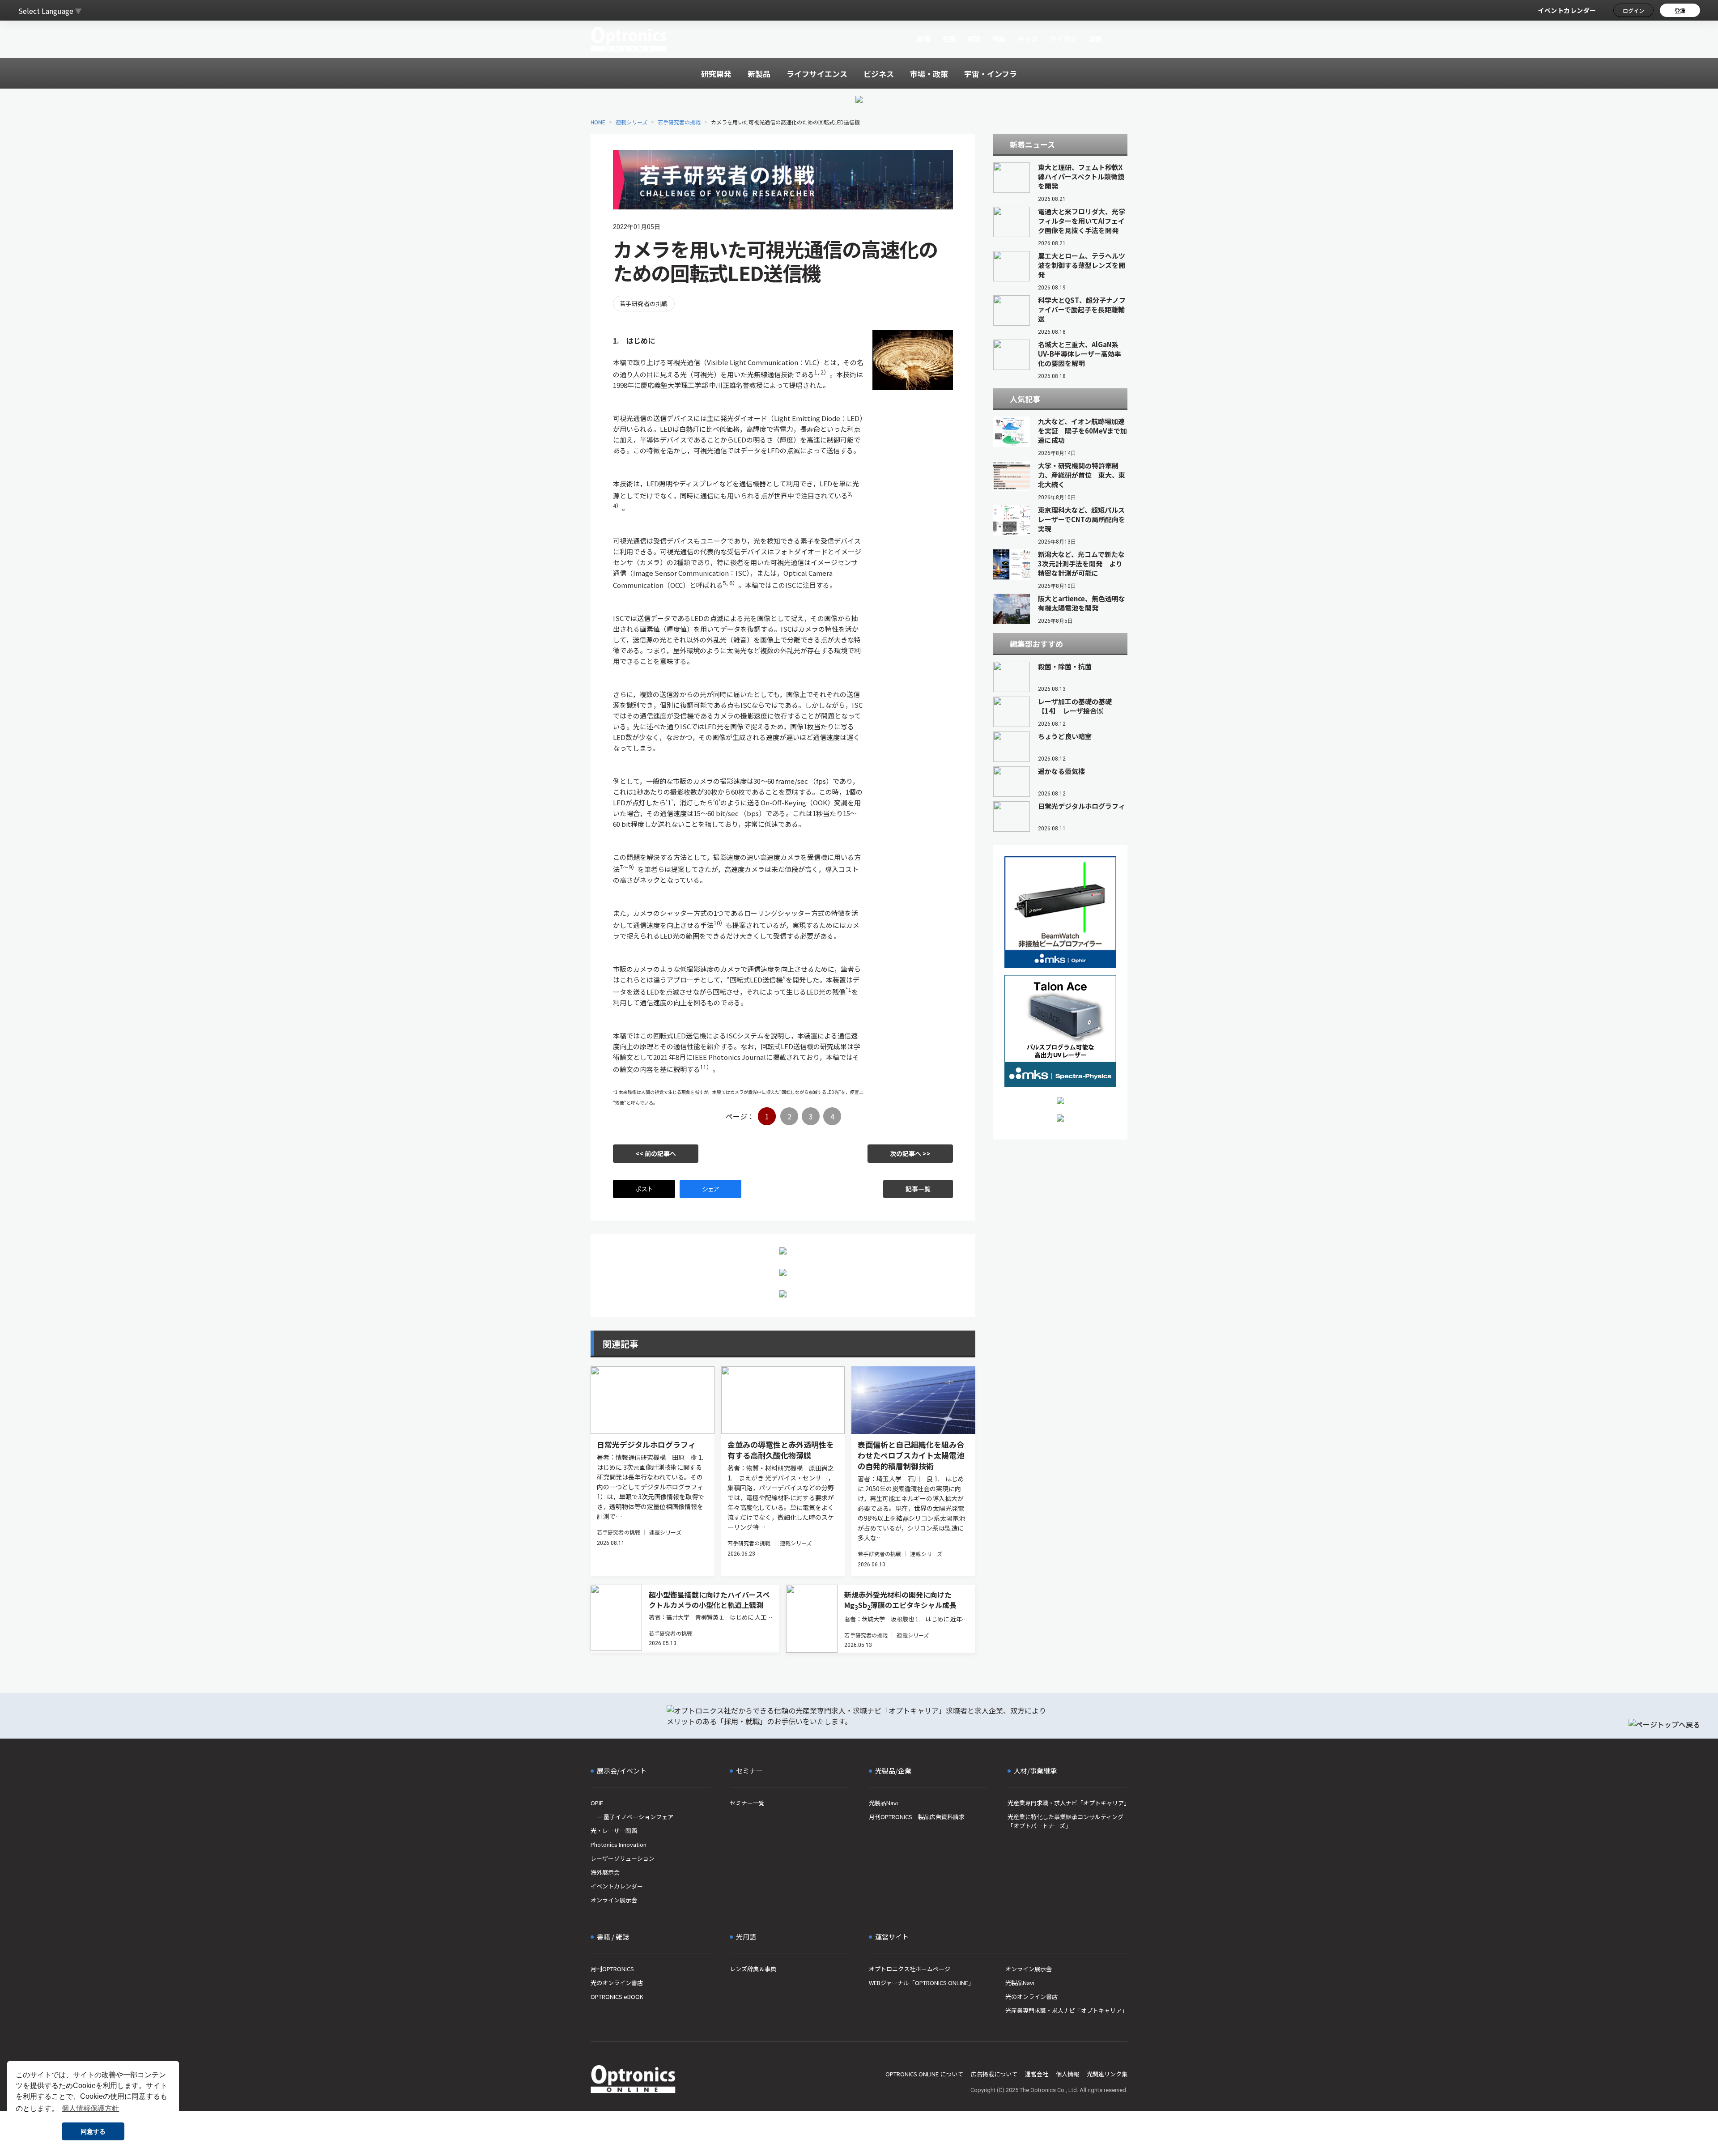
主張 (949, 39)
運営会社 (1037, 2074)
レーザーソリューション (623, 1858)
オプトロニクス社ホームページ (910, 1969)
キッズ (1028, 39)
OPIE (597, 1803)
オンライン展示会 (614, 1900)
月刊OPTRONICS (612, 1969)
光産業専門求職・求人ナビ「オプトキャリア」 (1067, 1803)
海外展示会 (605, 1872)
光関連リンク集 (1107, 2074)
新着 (924, 39)
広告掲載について (994, 2074)
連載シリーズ (631, 122)
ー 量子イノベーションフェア (632, 1817)
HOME (598, 122)
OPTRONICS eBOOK (617, 1997)
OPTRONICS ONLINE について (924, 2074)
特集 (999, 39)
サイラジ (1063, 39)
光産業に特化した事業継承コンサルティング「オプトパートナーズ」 (1065, 1821)
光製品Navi (883, 1803)
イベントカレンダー (1567, 10)
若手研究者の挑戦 (679, 122)
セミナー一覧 (747, 1803)
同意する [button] (93, 2131)
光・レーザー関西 (614, 1831)
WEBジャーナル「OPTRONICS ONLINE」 (921, 1983)
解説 (974, 39)
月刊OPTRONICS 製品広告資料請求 (917, 1817)
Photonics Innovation (619, 1844)
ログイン (1633, 11)
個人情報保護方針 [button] (90, 2108)
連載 (1095, 39)
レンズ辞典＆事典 (753, 1969)
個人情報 (1067, 2074)
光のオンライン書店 (617, 1983)
